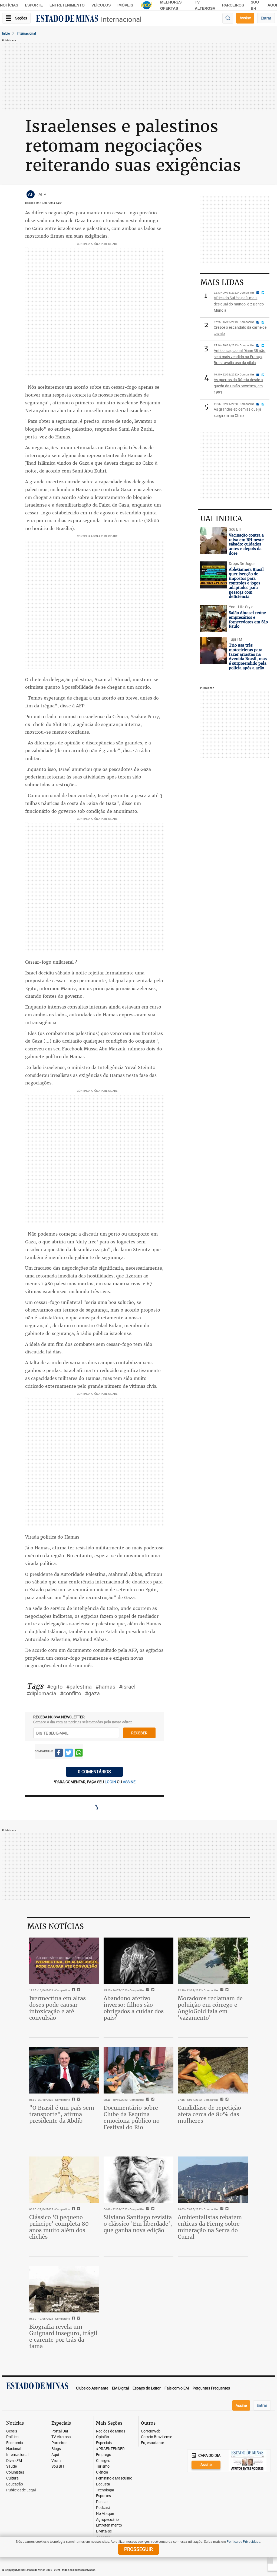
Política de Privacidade (243, 2541)
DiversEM (14, 2461)
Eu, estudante (152, 2443)
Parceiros (233, 5)
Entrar (266, 18)
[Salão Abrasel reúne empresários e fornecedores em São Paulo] (213, 618)
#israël (127, 1687)
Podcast (103, 2508)
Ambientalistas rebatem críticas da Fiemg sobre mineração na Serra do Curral (210, 2227)
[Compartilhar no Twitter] (69, 1753)
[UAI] (147, 5)
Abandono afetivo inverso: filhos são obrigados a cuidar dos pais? (134, 2008)
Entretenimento (67, 5)
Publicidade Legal (21, 2490)
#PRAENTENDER (110, 2449)
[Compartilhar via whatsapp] (79, 1753)
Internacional (121, 19)
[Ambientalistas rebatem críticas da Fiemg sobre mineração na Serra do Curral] (213, 2180)
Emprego (104, 2455)
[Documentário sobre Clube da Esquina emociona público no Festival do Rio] (139, 2070)
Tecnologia (105, 2490)
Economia (15, 2443)
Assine (245, 18)
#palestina (79, 1687)
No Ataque (105, 2514)
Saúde (11, 2466)
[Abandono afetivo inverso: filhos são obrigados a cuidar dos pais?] (139, 1961)
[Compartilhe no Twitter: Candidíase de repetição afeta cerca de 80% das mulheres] (226, 2100)
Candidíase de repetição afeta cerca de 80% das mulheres (209, 2114)
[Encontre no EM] (228, 18)
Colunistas (15, 2472)
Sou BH (58, 2466)
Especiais (104, 2443)
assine (129, 1782)
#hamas (105, 1687)
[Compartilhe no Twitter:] (78, 2100)
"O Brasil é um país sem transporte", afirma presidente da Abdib (62, 2114)
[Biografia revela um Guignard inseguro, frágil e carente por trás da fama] (64, 2289)
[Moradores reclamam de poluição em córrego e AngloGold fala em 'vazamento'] (213, 1961)
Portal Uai (60, 2431)
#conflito (71, 1693)
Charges (103, 2461)
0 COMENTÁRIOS (94, 1772)
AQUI (272, 5)
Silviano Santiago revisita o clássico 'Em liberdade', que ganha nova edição (138, 2224)
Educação (15, 2484)
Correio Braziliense (156, 2437)
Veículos (101, 5)
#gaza (92, 1693)
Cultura (12, 2478)
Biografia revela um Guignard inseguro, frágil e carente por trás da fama (63, 2336)
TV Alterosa (61, 2437)
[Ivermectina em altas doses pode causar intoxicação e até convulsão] (64, 1961)
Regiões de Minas (111, 2431)
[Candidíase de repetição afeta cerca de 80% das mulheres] (213, 2070)
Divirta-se (104, 2531)
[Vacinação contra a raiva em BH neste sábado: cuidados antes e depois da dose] (213, 541)
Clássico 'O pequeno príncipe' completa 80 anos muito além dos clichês (59, 2227)
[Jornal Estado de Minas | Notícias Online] (67, 19)
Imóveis (125, 5)
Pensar (102, 2502)
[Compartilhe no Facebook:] (73, 2100)
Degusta (103, 2484)
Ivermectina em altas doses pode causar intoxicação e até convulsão (57, 2008)
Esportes (103, 2496)
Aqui (55, 2455)
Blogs (56, 2449)
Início (6, 33)
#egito (55, 1687)
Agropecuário (107, 2520)
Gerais (12, 2431)
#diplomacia (41, 1693)
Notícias (9, 5)
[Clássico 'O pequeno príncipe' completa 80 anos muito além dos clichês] (64, 2180)
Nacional (14, 2449)
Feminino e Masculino (114, 2478)
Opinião (103, 2437)
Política (12, 2437)
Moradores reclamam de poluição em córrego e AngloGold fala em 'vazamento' (210, 2008)
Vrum (56, 2461)
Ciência (102, 2472)
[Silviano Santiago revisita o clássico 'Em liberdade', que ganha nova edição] (139, 2180)
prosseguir (138, 2549)
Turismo (103, 2466)
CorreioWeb (151, 2431)
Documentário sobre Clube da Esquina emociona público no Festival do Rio (132, 2117)
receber (139, 1733)
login (111, 1782)
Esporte (34, 5)
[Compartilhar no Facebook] (59, 1753)
